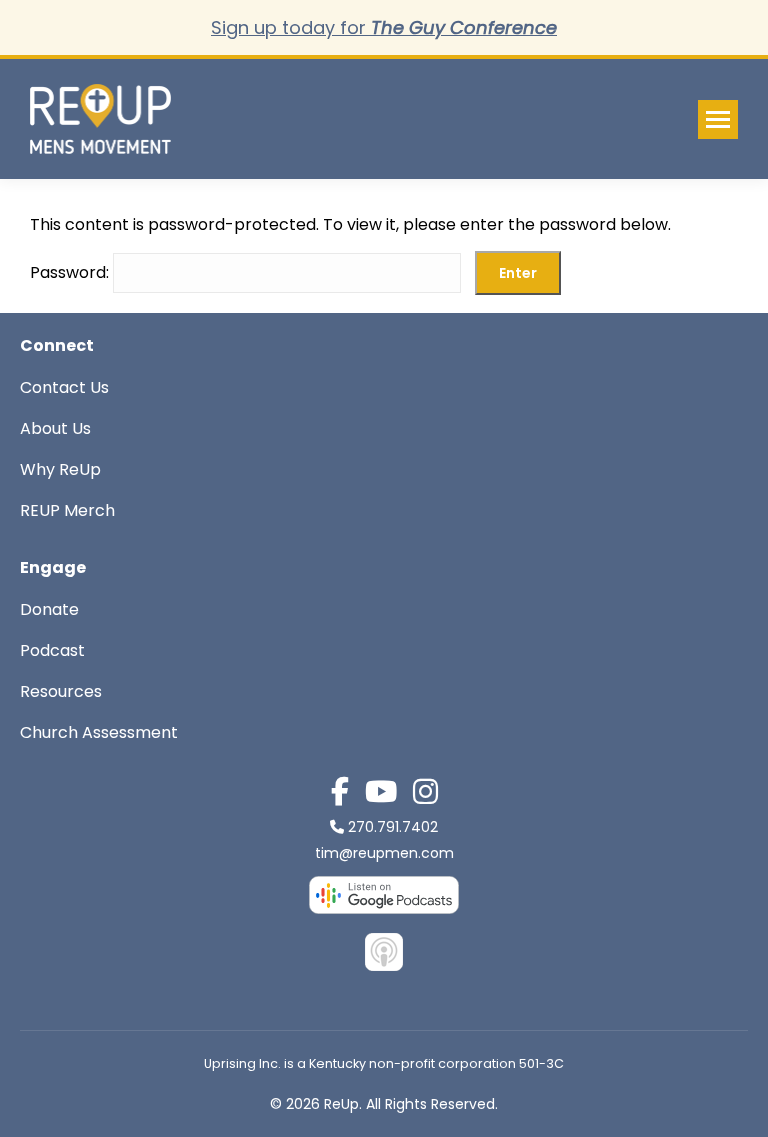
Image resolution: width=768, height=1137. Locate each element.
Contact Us (64, 387)
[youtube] (381, 792)
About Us (55, 428)
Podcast (52, 650)
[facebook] (340, 792)
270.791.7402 (393, 827)
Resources (61, 691)
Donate (49, 609)
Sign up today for (384, 27)
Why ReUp (60, 469)
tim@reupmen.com (384, 853)
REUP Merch (67, 510)
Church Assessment (99, 732)
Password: (71, 272)
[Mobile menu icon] (718, 119)
